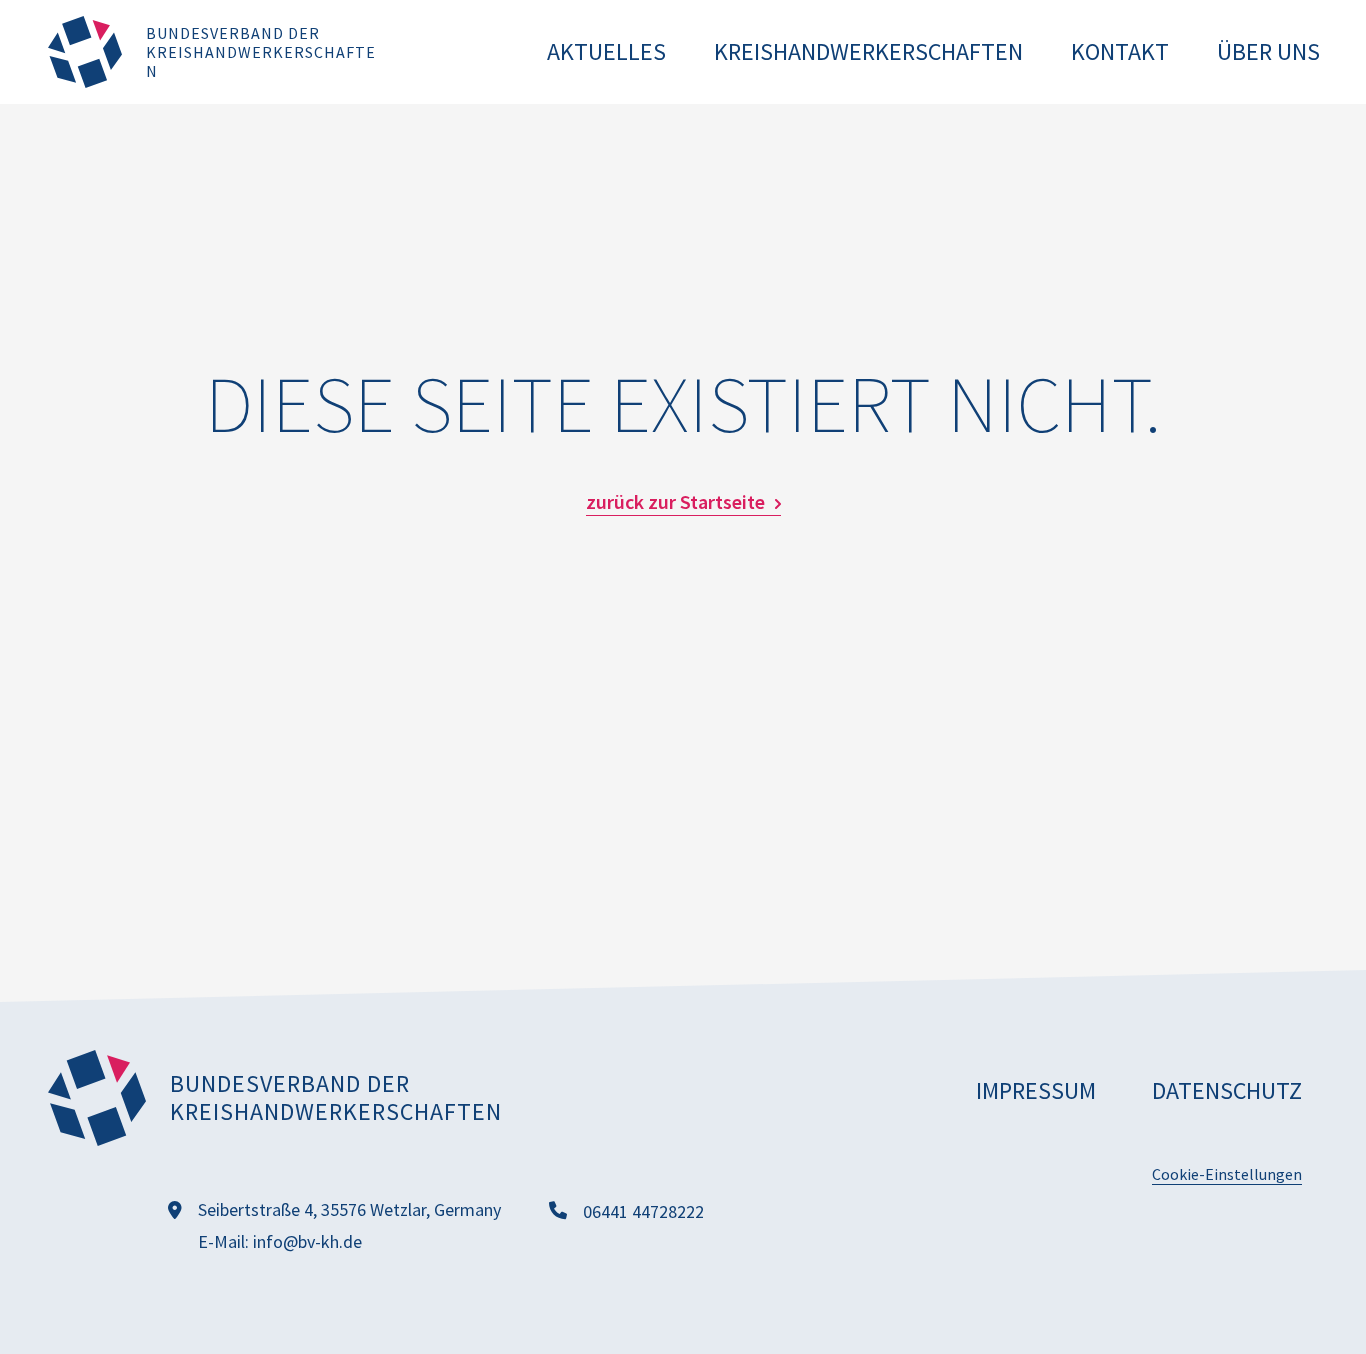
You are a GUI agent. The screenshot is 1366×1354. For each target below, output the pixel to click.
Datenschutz (1227, 1090)
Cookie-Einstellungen (1227, 1174)
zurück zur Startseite (675, 502)
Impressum (1036, 1090)
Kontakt (1120, 51)
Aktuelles (606, 51)
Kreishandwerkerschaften (868, 51)
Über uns (1268, 51)
